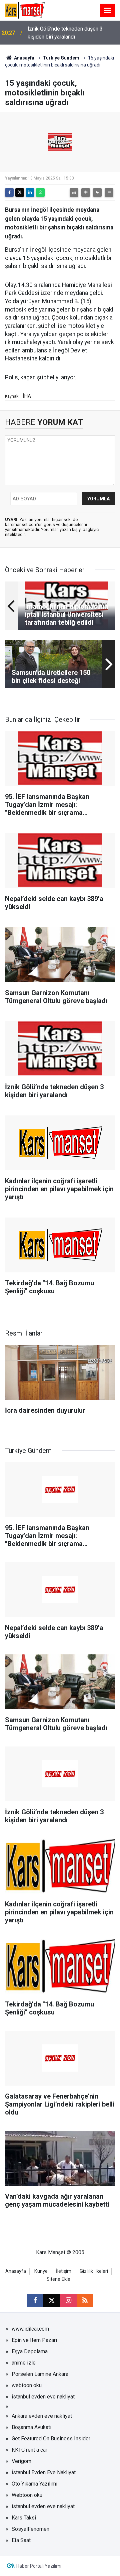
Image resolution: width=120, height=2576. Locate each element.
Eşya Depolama (30, 2351)
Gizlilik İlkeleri (94, 2271)
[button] (86, 193)
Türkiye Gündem (61, 58)
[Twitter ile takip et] (52, 2300)
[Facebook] (9, 193)
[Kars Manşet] (25, 10)
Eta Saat (21, 2540)
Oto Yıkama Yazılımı (34, 2484)
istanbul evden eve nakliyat (43, 2397)
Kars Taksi (24, 2518)
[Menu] (108, 11)
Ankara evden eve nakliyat (42, 2416)
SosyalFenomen (30, 2529)
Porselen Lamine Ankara (40, 2374)
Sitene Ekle (58, 2279)
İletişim (64, 2271)
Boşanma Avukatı (31, 2427)
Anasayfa (24, 58)
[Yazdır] (74, 193)
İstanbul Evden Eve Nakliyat (44, 2472)
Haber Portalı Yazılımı (39, 2566)
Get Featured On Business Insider (51, 2439)
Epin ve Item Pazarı (34, 2340)
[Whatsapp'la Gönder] (40, 193)
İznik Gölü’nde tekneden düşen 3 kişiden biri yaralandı (65, 33)
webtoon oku (27, 2385)
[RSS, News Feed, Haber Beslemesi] (85, 2300)
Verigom (21, 2461)
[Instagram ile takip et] (68, 2300)
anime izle (24, 2363)
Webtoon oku (27, 2495)
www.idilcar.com (30, 2329)
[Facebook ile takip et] (35, 2300)
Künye (41, 2271)
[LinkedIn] (30, 193)
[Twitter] (20, 193)
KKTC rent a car (29, 2450)
